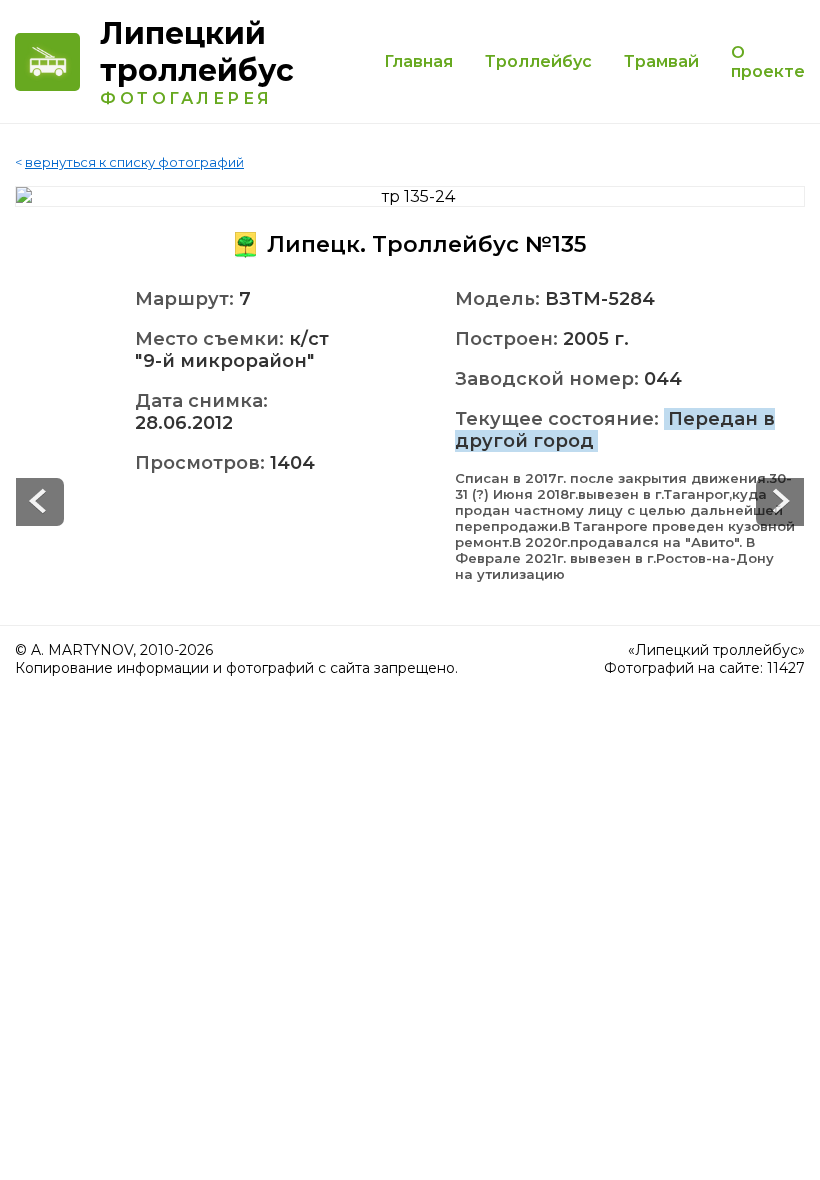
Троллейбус (538, 61)
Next (40, 502)
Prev (780, 502)
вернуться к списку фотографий (134, 162)
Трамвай (661, 61)
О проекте (768, 62)
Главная (418, 61)
